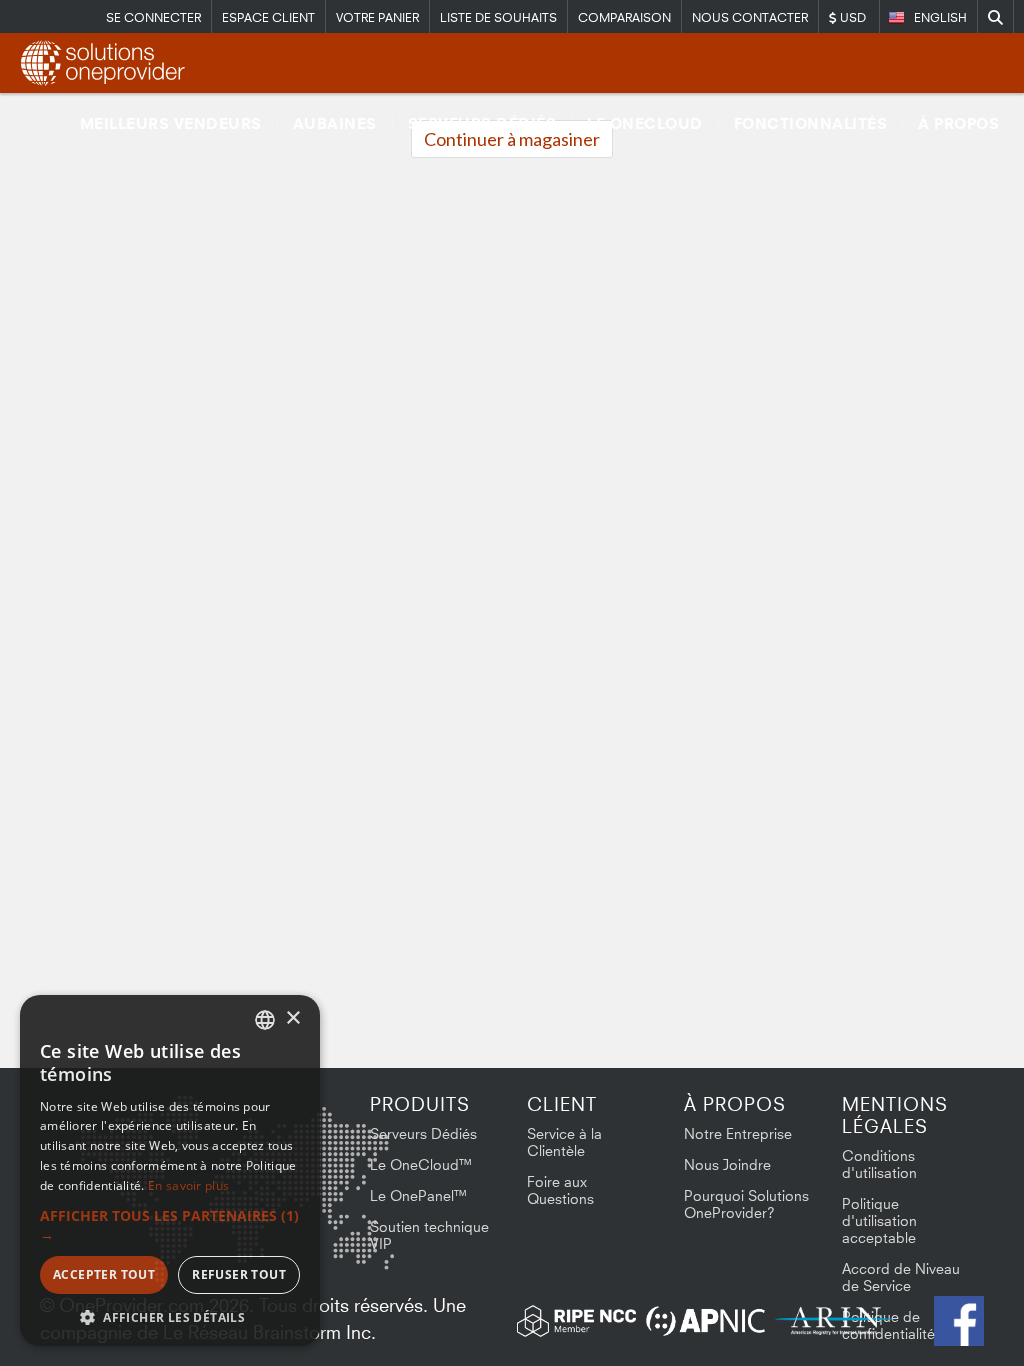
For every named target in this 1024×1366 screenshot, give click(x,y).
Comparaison (624, 17)
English (940, 17)
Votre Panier (377, 17)
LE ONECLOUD (645, 123)
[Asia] (335, 1147)
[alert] (170, 1170)
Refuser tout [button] (239, 1274)
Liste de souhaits (498, 17)
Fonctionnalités (811, 123)
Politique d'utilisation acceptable (879, 1220)
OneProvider (106, 63)
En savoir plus (188, 1185)
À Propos (958, 123)
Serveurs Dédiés (482, 123)
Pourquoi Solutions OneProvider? (746, 1204)
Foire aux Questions (560, 1190)
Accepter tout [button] (104, 1274)
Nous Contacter (750, 17)
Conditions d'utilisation (879, 1164)
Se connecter (153, 17)
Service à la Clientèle (564, 1142)
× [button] (292, 1018)
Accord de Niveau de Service (901, 1277)
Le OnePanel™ (419, 1195)
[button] (170, 1225)
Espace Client (268, 17)
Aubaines (335, 123)
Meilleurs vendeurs (171, 123)
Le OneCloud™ (421, 1164)
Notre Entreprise (738, 1133)
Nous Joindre (727, 1164)
